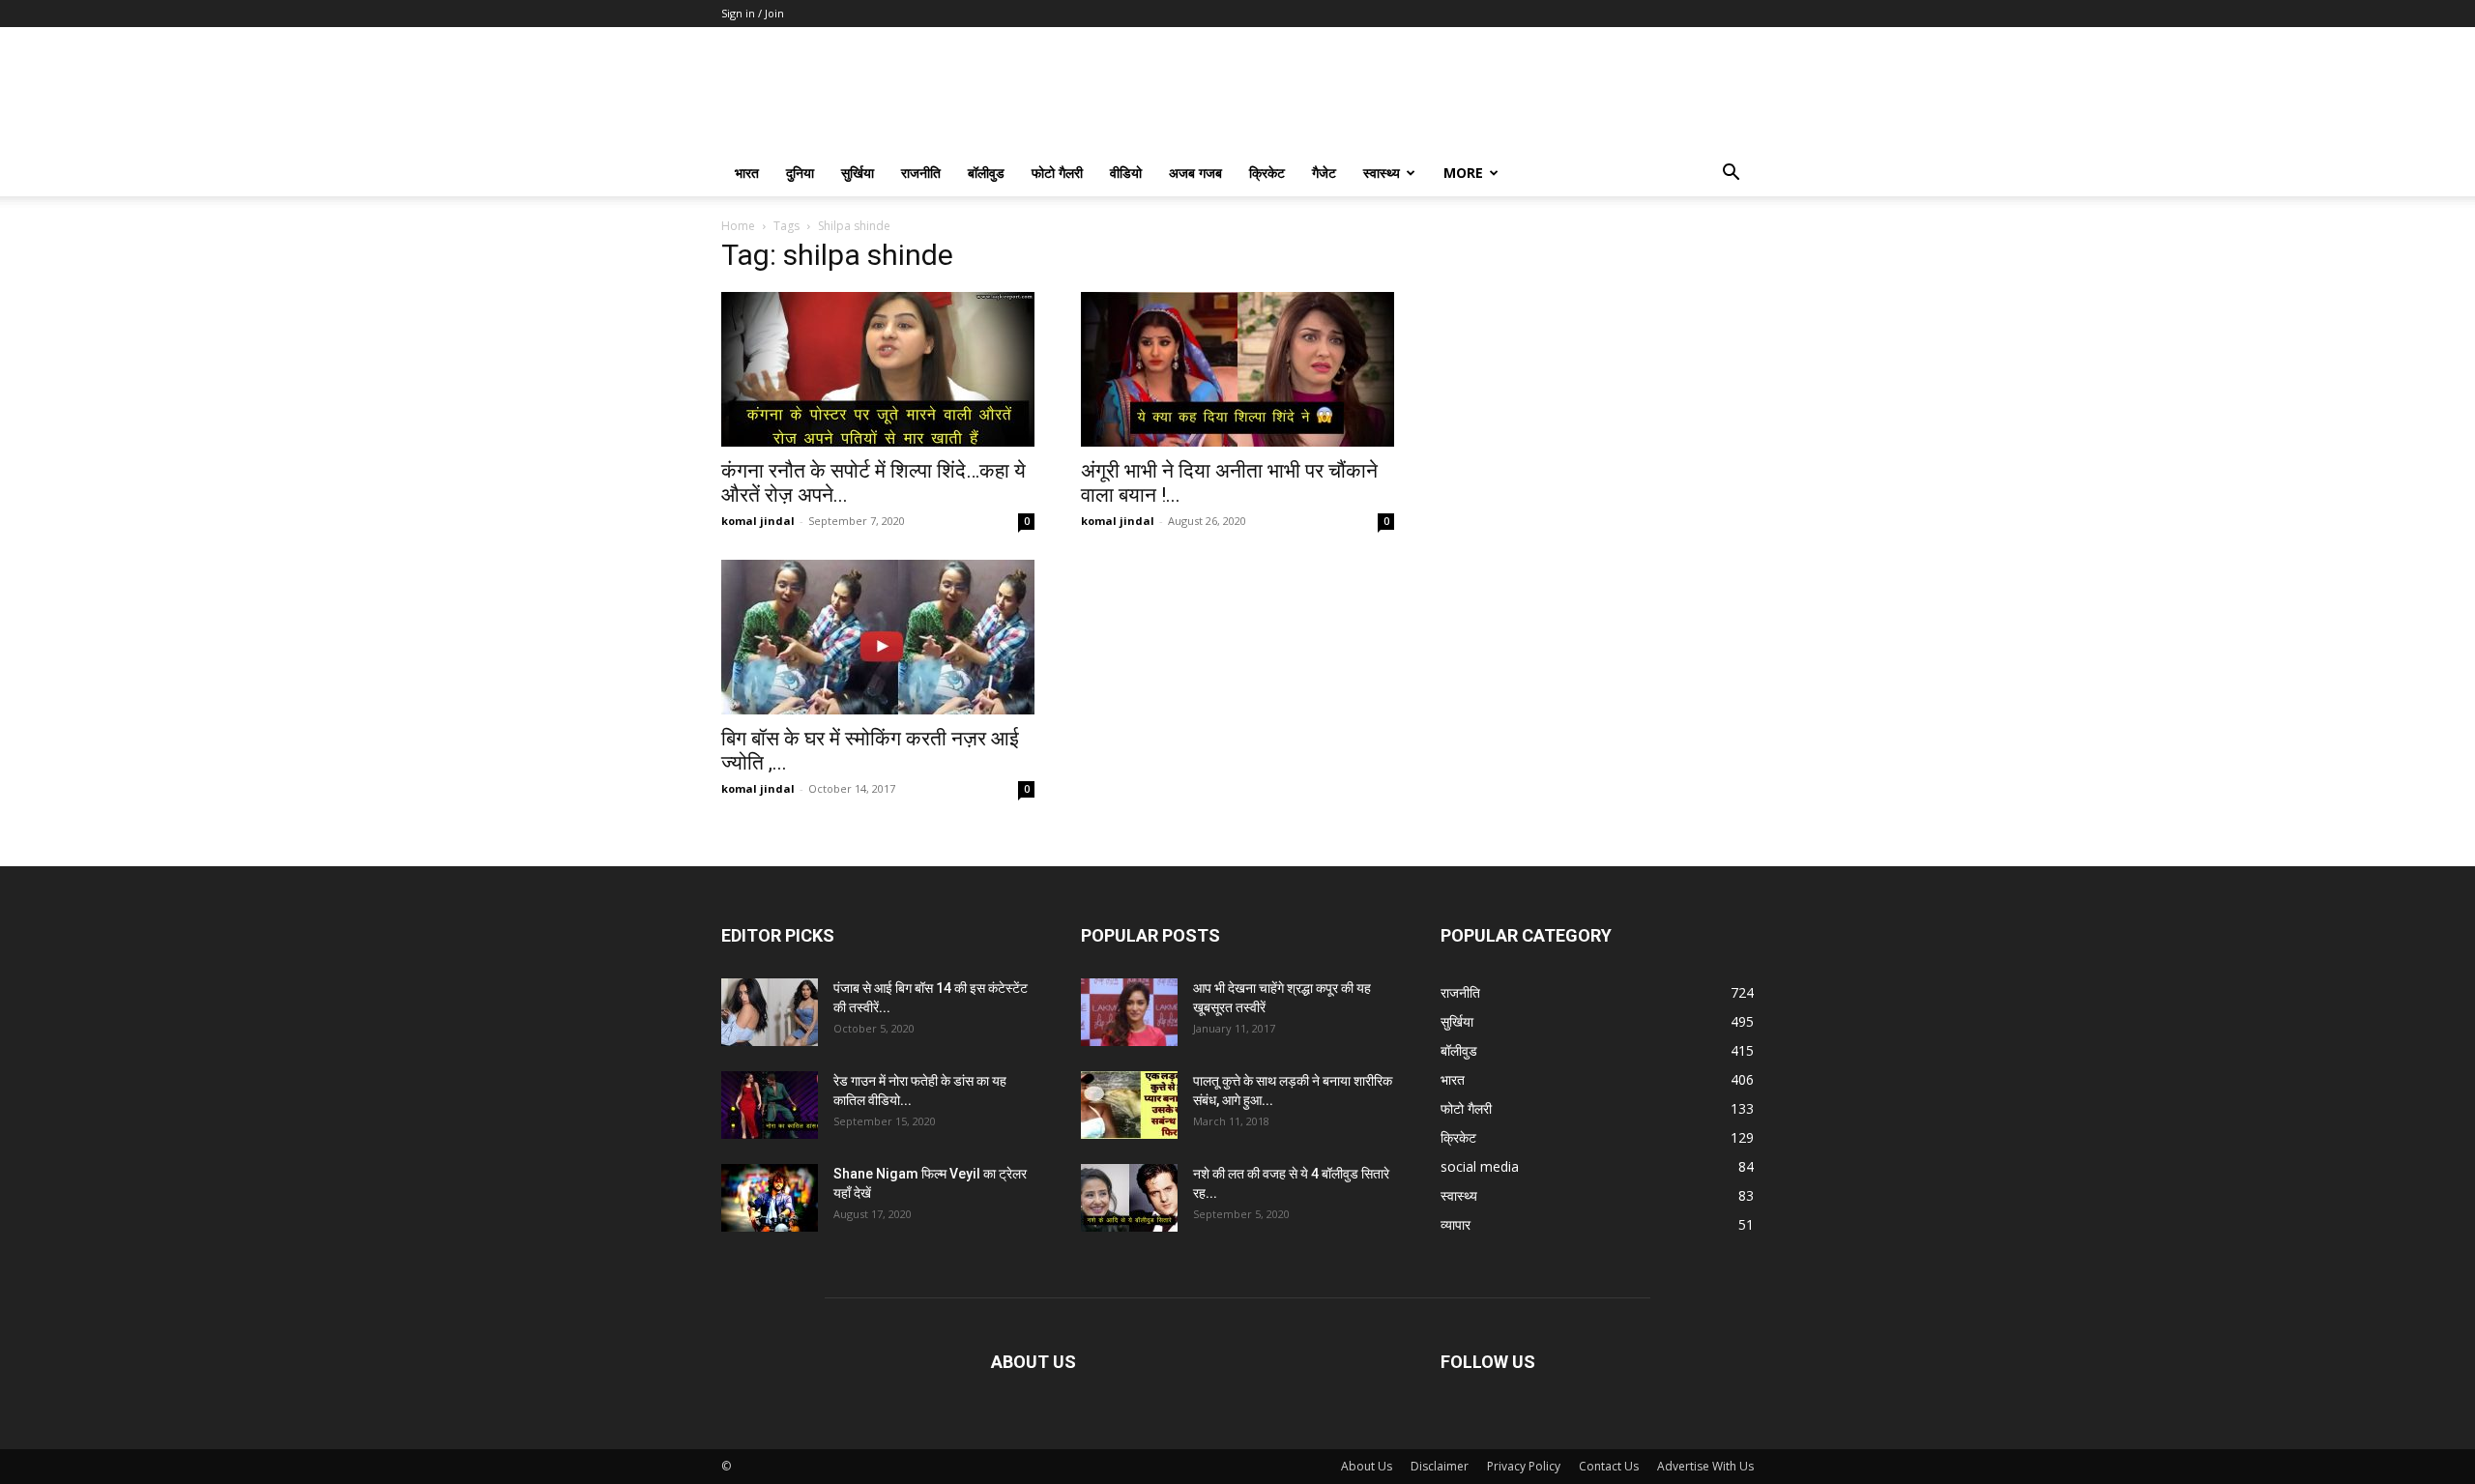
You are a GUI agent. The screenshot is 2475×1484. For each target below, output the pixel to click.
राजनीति (921, 173)
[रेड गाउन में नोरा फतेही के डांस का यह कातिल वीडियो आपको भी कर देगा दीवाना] (770, 1105)
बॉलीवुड (986, 173)
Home (738, 226)
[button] (1731, 175)
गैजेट (1324, 173)
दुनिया (800, 173)
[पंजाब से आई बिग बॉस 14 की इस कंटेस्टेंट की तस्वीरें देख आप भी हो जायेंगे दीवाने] (770, 1012)
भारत (747, 173)
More (1463, 173)
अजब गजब (1195, 173)
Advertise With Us (1705, 1466)
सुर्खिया (858, 173)
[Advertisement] (1597, 366)
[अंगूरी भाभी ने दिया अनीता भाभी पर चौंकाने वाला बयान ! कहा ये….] (1237, 369)
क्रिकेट (1267, 173)
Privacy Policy (1524, 1466)
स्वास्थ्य (1382, 173)
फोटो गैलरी (1057, 173)
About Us (1367, 1466)
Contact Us (1609, 1466)
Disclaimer (1440, 1466)
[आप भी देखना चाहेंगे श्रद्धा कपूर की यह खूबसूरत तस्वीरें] (1129, 1012)
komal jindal (758, 521)
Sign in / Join (753, 13)
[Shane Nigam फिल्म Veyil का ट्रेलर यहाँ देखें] (770, 1198)
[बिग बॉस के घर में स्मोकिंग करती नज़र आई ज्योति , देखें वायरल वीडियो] (878, 637)
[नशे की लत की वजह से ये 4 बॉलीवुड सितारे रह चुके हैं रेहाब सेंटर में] (1129, 1198)
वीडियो (1126, 173)
